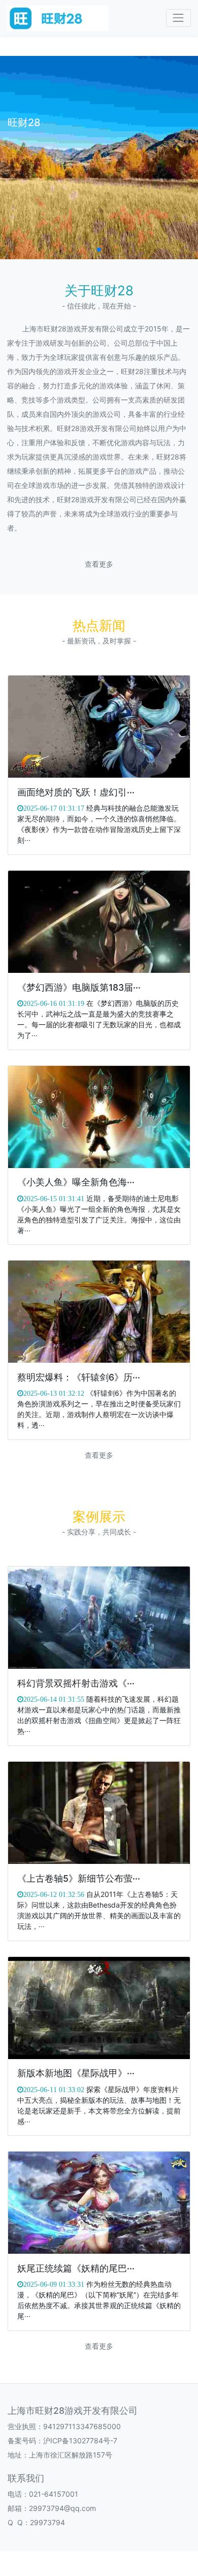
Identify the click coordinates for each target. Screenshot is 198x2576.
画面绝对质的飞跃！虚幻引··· (76, 792)
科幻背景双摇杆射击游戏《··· (76, 1683)
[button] (99, 250)
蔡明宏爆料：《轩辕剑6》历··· (79, 1377)
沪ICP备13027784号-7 (80, 2441)
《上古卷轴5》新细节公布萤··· (79, 1878)
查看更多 (99, 564)
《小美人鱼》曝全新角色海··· (76, 1182)
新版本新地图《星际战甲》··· (76, 2073)
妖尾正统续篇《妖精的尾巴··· (76, 2268)
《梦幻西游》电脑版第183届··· (79, 987)
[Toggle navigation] (178, 18)
